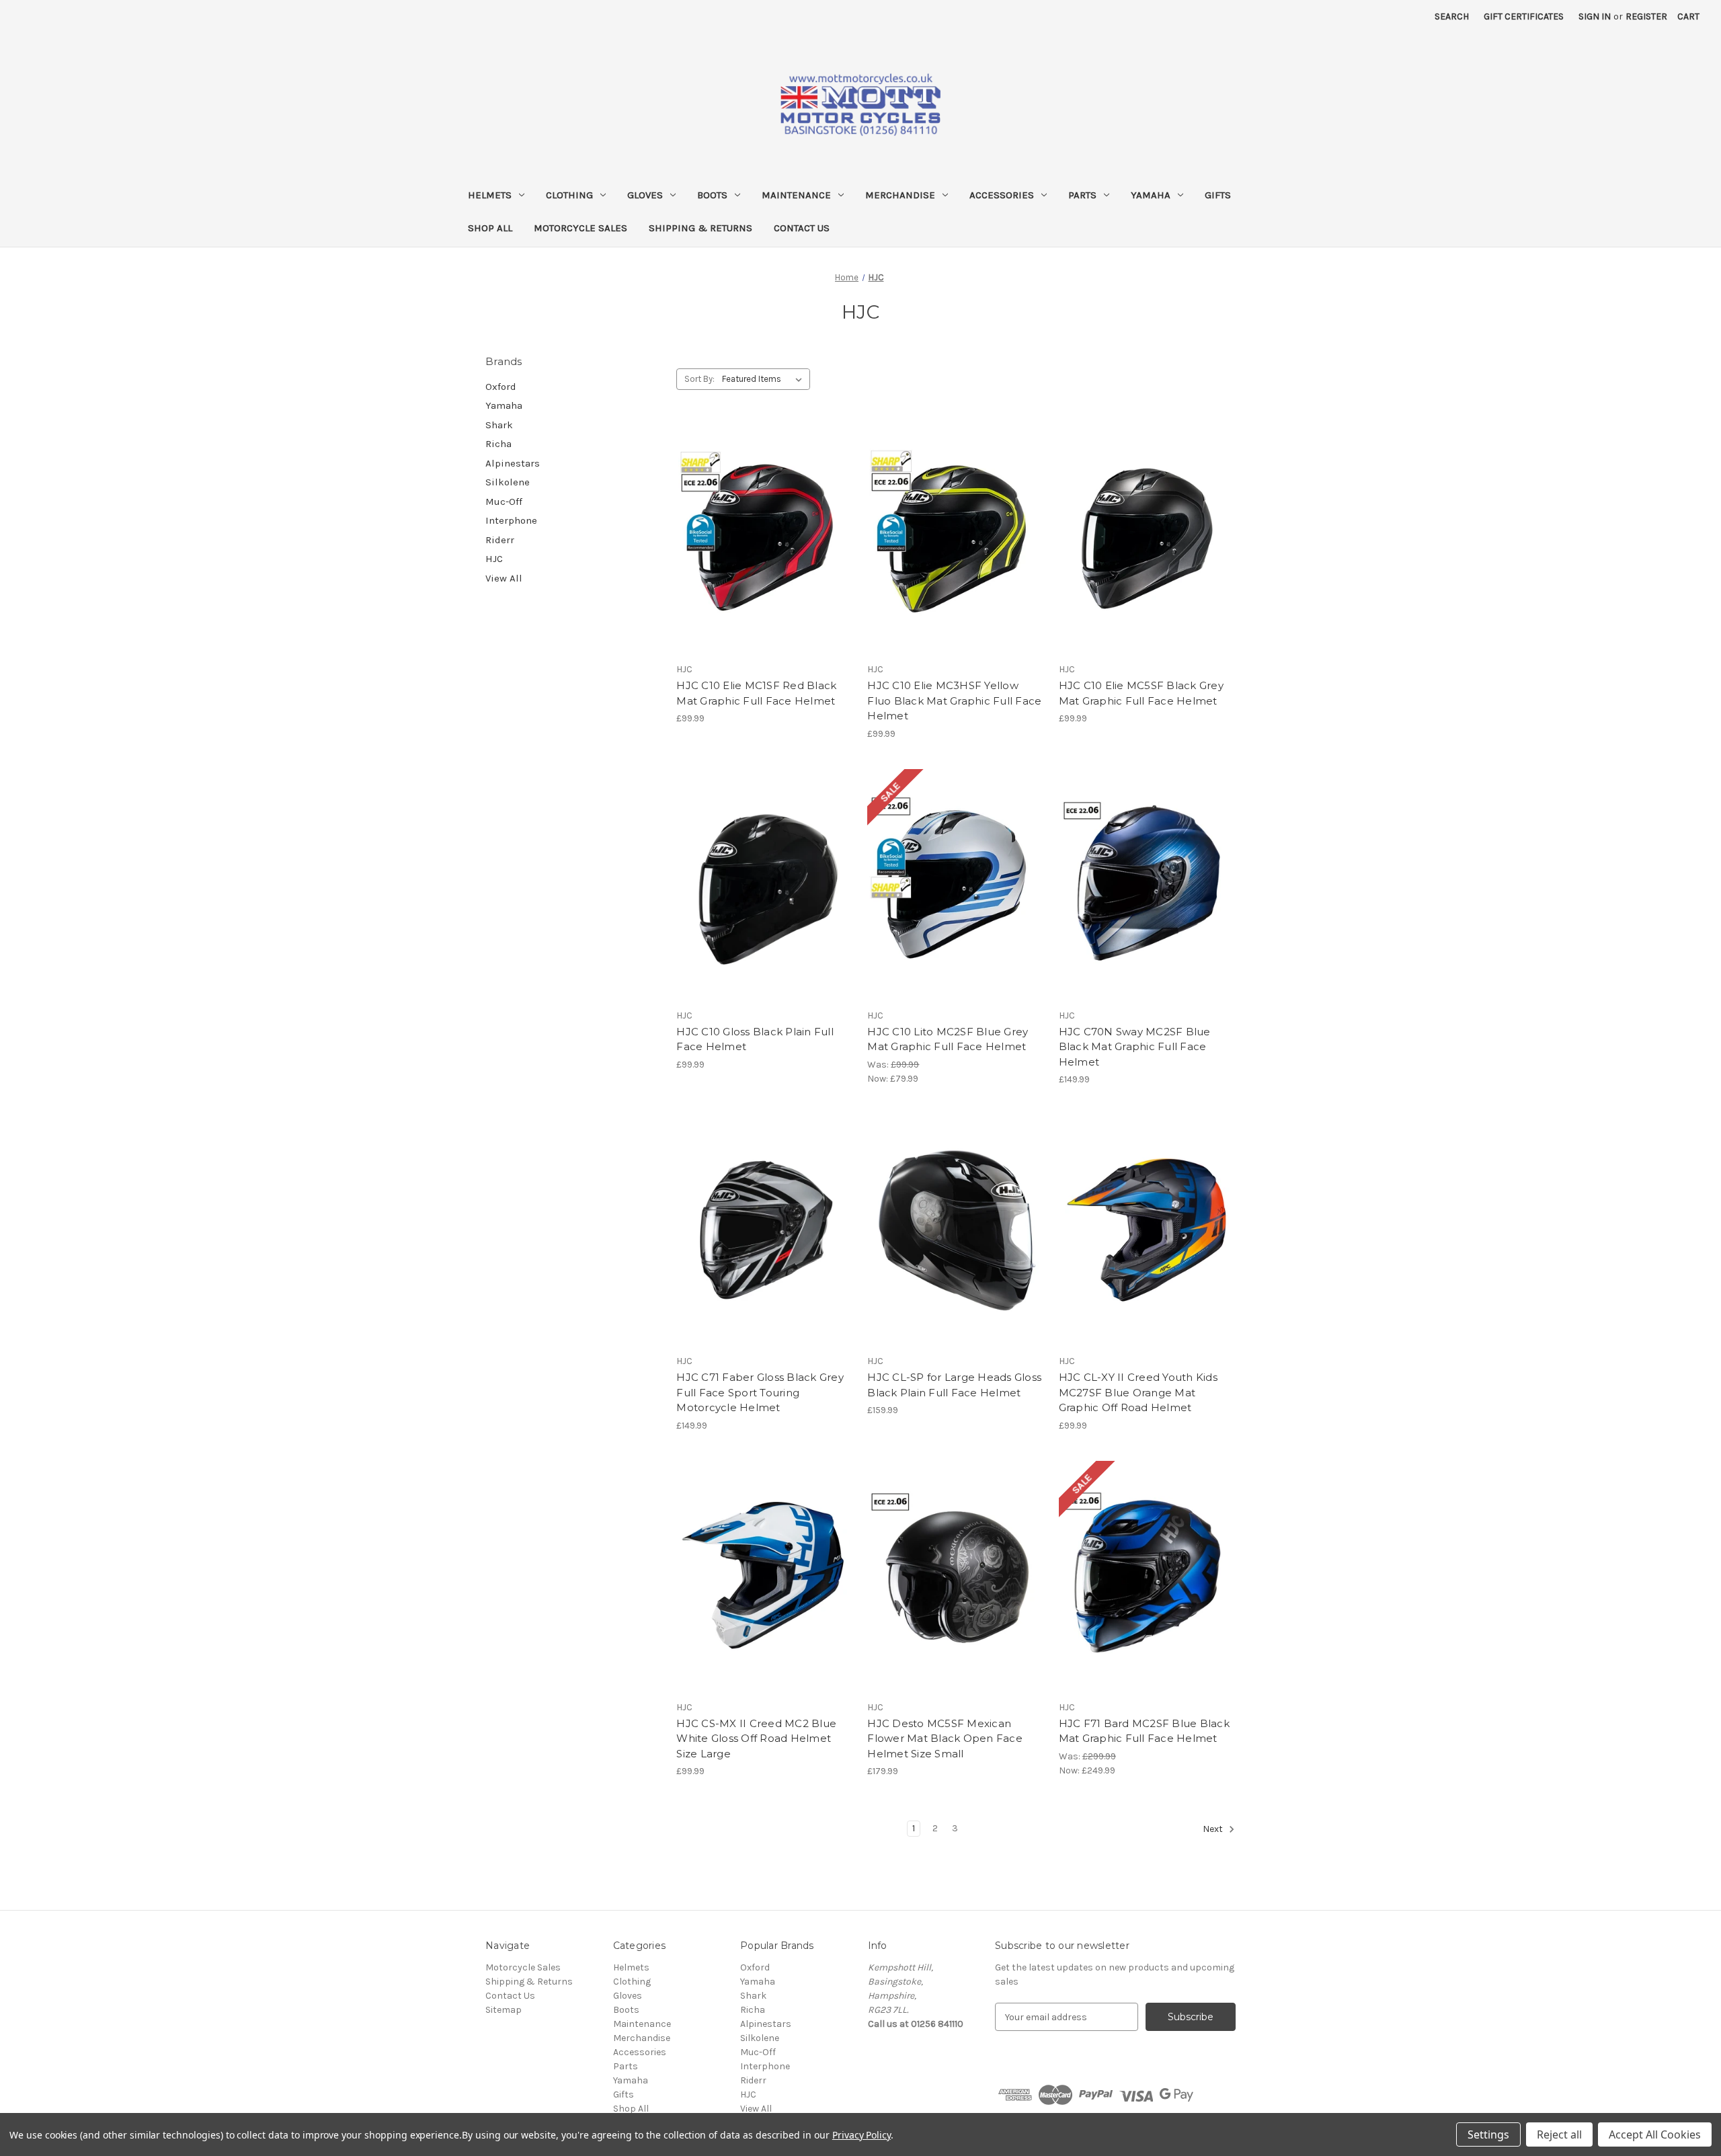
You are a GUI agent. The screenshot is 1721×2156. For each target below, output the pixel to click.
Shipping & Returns (701, 228)
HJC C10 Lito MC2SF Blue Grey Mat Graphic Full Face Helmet (948, 1039)
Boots (712, 195)
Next (1214, 1830)
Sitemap (504, 2010)
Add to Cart (956, 1601)
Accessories (1002, 195)
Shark (499, 425)
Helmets (490, 195)
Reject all (1559, 2134)
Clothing (569, 195)
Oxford (501, 387)
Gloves (645, 195)
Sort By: (699, 379)
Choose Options (1147, 563)
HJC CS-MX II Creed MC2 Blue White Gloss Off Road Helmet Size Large (756, 1739)
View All (504, 578)
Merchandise (900, 195)
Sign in (1595, 16)
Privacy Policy (862, 2135)
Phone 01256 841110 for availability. (765, 563)
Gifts (1218, 195)
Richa (498, 444)
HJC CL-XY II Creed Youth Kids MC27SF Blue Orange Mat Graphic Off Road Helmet (1138, 1392)
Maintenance (796, 195)
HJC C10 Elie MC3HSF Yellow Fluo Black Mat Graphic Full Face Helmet (954, 701)
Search (1452, 16)
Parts (1082, 195)
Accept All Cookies (1655, 2134)
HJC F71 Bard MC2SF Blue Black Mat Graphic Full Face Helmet (1144, 1731)
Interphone (511, 520)
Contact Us (802, 228)
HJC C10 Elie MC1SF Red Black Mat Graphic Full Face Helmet (756, 693)
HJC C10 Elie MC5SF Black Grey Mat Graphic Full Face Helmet (1141, 693)
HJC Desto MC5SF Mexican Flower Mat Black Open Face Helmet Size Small (945, 1739)
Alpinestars (513, 463)
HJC (494, 559)
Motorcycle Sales (581, 228)
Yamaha (1151, 195)
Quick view (717, 516)
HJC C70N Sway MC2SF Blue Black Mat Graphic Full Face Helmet (1135, 1047)
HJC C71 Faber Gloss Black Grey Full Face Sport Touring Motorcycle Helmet (760, 1392)
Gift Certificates (1524, 16)
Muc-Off (504, 502)
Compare (760, 539)
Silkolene (508, 482)
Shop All (490, 228)
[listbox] (765, 379)
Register (1646, 16)
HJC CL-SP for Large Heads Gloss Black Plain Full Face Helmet (954, 1385)
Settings (1488, 2134)
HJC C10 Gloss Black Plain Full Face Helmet (755, 1039)
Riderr (500, 540)
